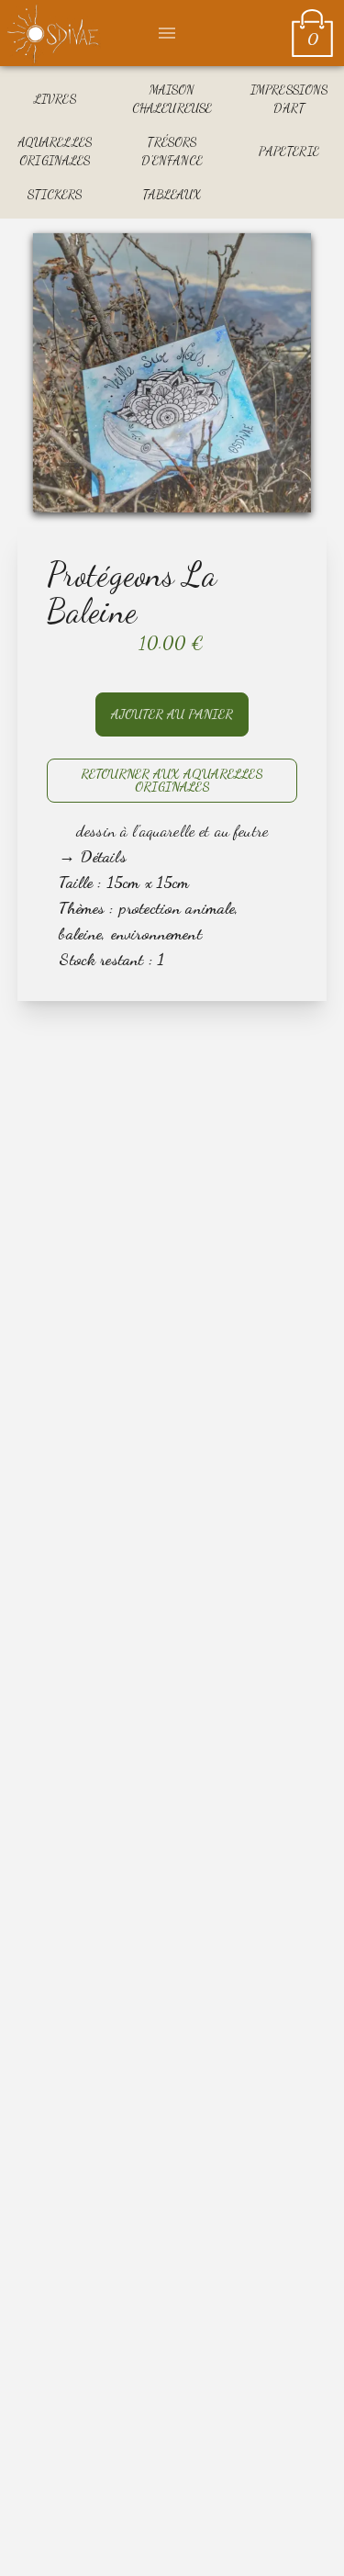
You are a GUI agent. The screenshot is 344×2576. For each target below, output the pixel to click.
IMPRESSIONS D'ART (289, 99)
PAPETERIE (289, 151)
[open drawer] (167, 33)
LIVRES (55, 99)
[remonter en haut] (306, 2538)
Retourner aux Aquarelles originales (172, 780)
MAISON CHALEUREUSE (172, 99)
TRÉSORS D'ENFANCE (172, 151)
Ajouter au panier (172, 714)
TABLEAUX (172, 194)
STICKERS (55, 194)
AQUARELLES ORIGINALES (55, 151)
